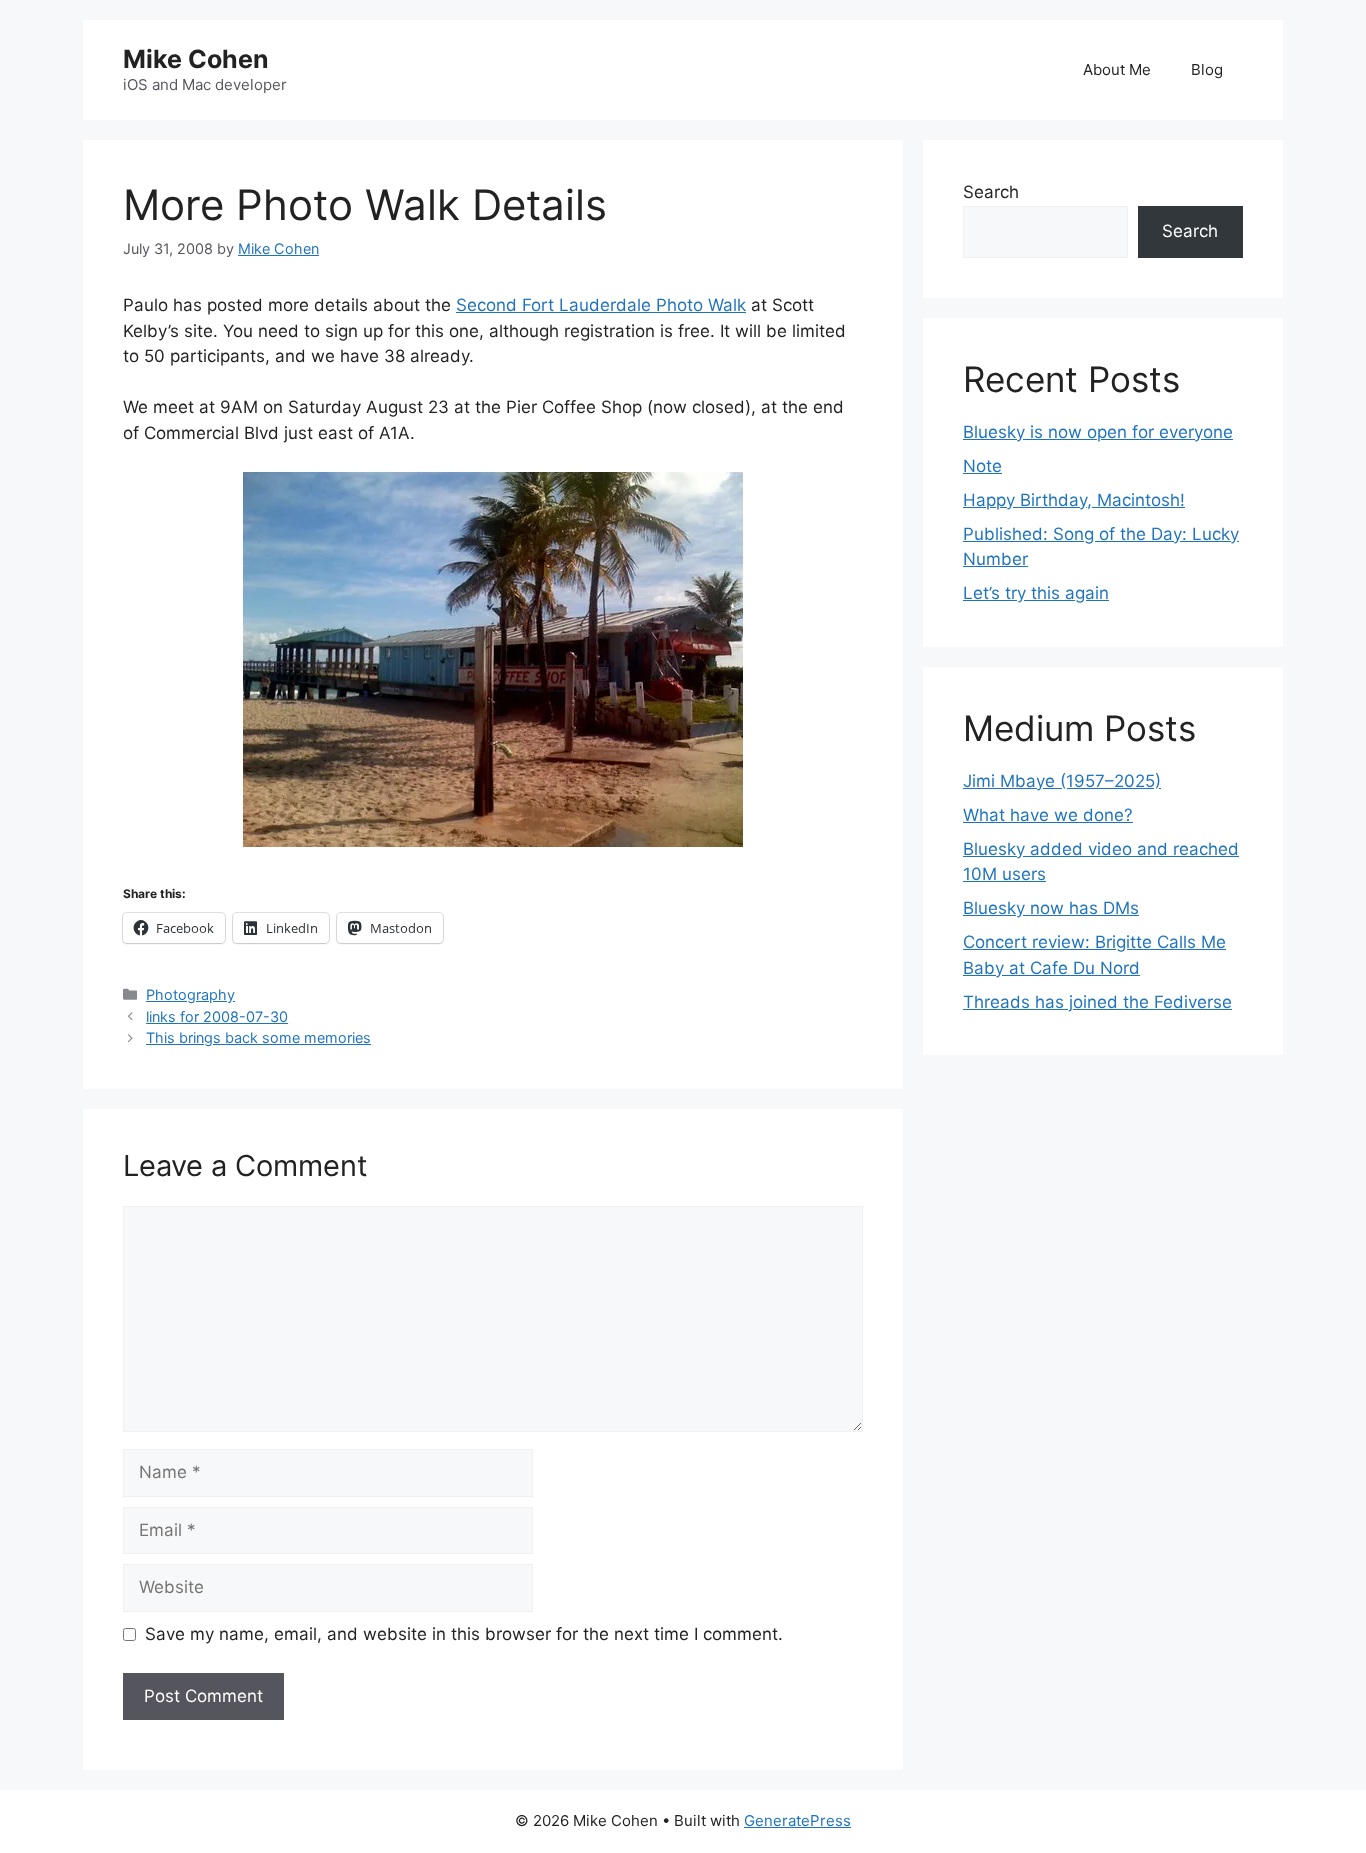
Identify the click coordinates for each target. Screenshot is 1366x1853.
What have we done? (1048, 815)
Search (991, 192)
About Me (1117, 69)
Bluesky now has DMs (1051, 908)
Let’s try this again (1036, 593)
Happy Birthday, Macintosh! (1074, 500)
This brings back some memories (258, 1037)
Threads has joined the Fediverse (1097, 1002)
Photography (190, 994)
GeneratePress (797, 1820)
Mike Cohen (196, 59)
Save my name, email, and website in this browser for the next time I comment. (464, 1634)
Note (982, 466)
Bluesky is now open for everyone (1098, 432)
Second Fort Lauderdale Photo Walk (601, 305)
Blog (1207, 69)
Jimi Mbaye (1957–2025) (1062, 781)
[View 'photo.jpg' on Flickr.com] (493, 663)
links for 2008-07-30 (217, 1016)
